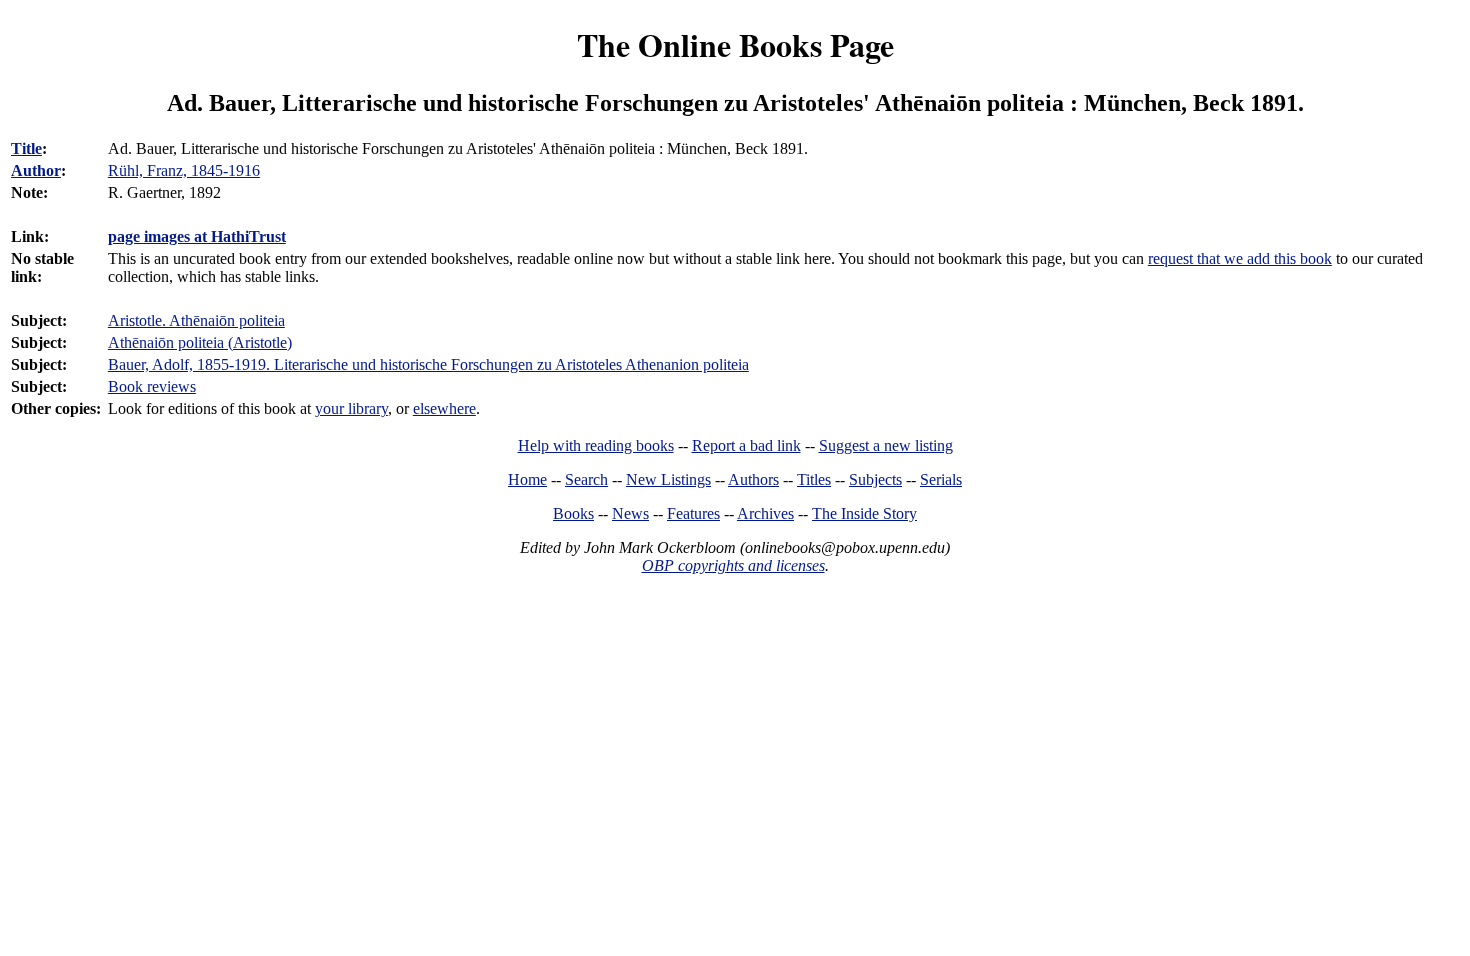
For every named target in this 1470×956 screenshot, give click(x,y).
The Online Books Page (735, 44)
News (630, 513)
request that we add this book (1240, 258)
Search (586, 479)
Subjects (875, 479)
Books (573, 513)
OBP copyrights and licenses (733, 565)
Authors (753, 479)
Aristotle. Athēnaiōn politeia (196, 320)
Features (693, 513)
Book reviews (152, 386)
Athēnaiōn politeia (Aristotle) (200, 342)
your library (351, 408)
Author (36, 170)
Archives (765, 513)
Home (527, 479)
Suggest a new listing (886, 445)
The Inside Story (864, 513)
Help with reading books (596, 445)
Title (26, 148)
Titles (814, 479)
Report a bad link (746, 445)
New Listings (668, 479)
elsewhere (444, 408)
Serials (941, 479)
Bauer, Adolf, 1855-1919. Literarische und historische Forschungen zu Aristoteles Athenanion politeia (428, 364)
